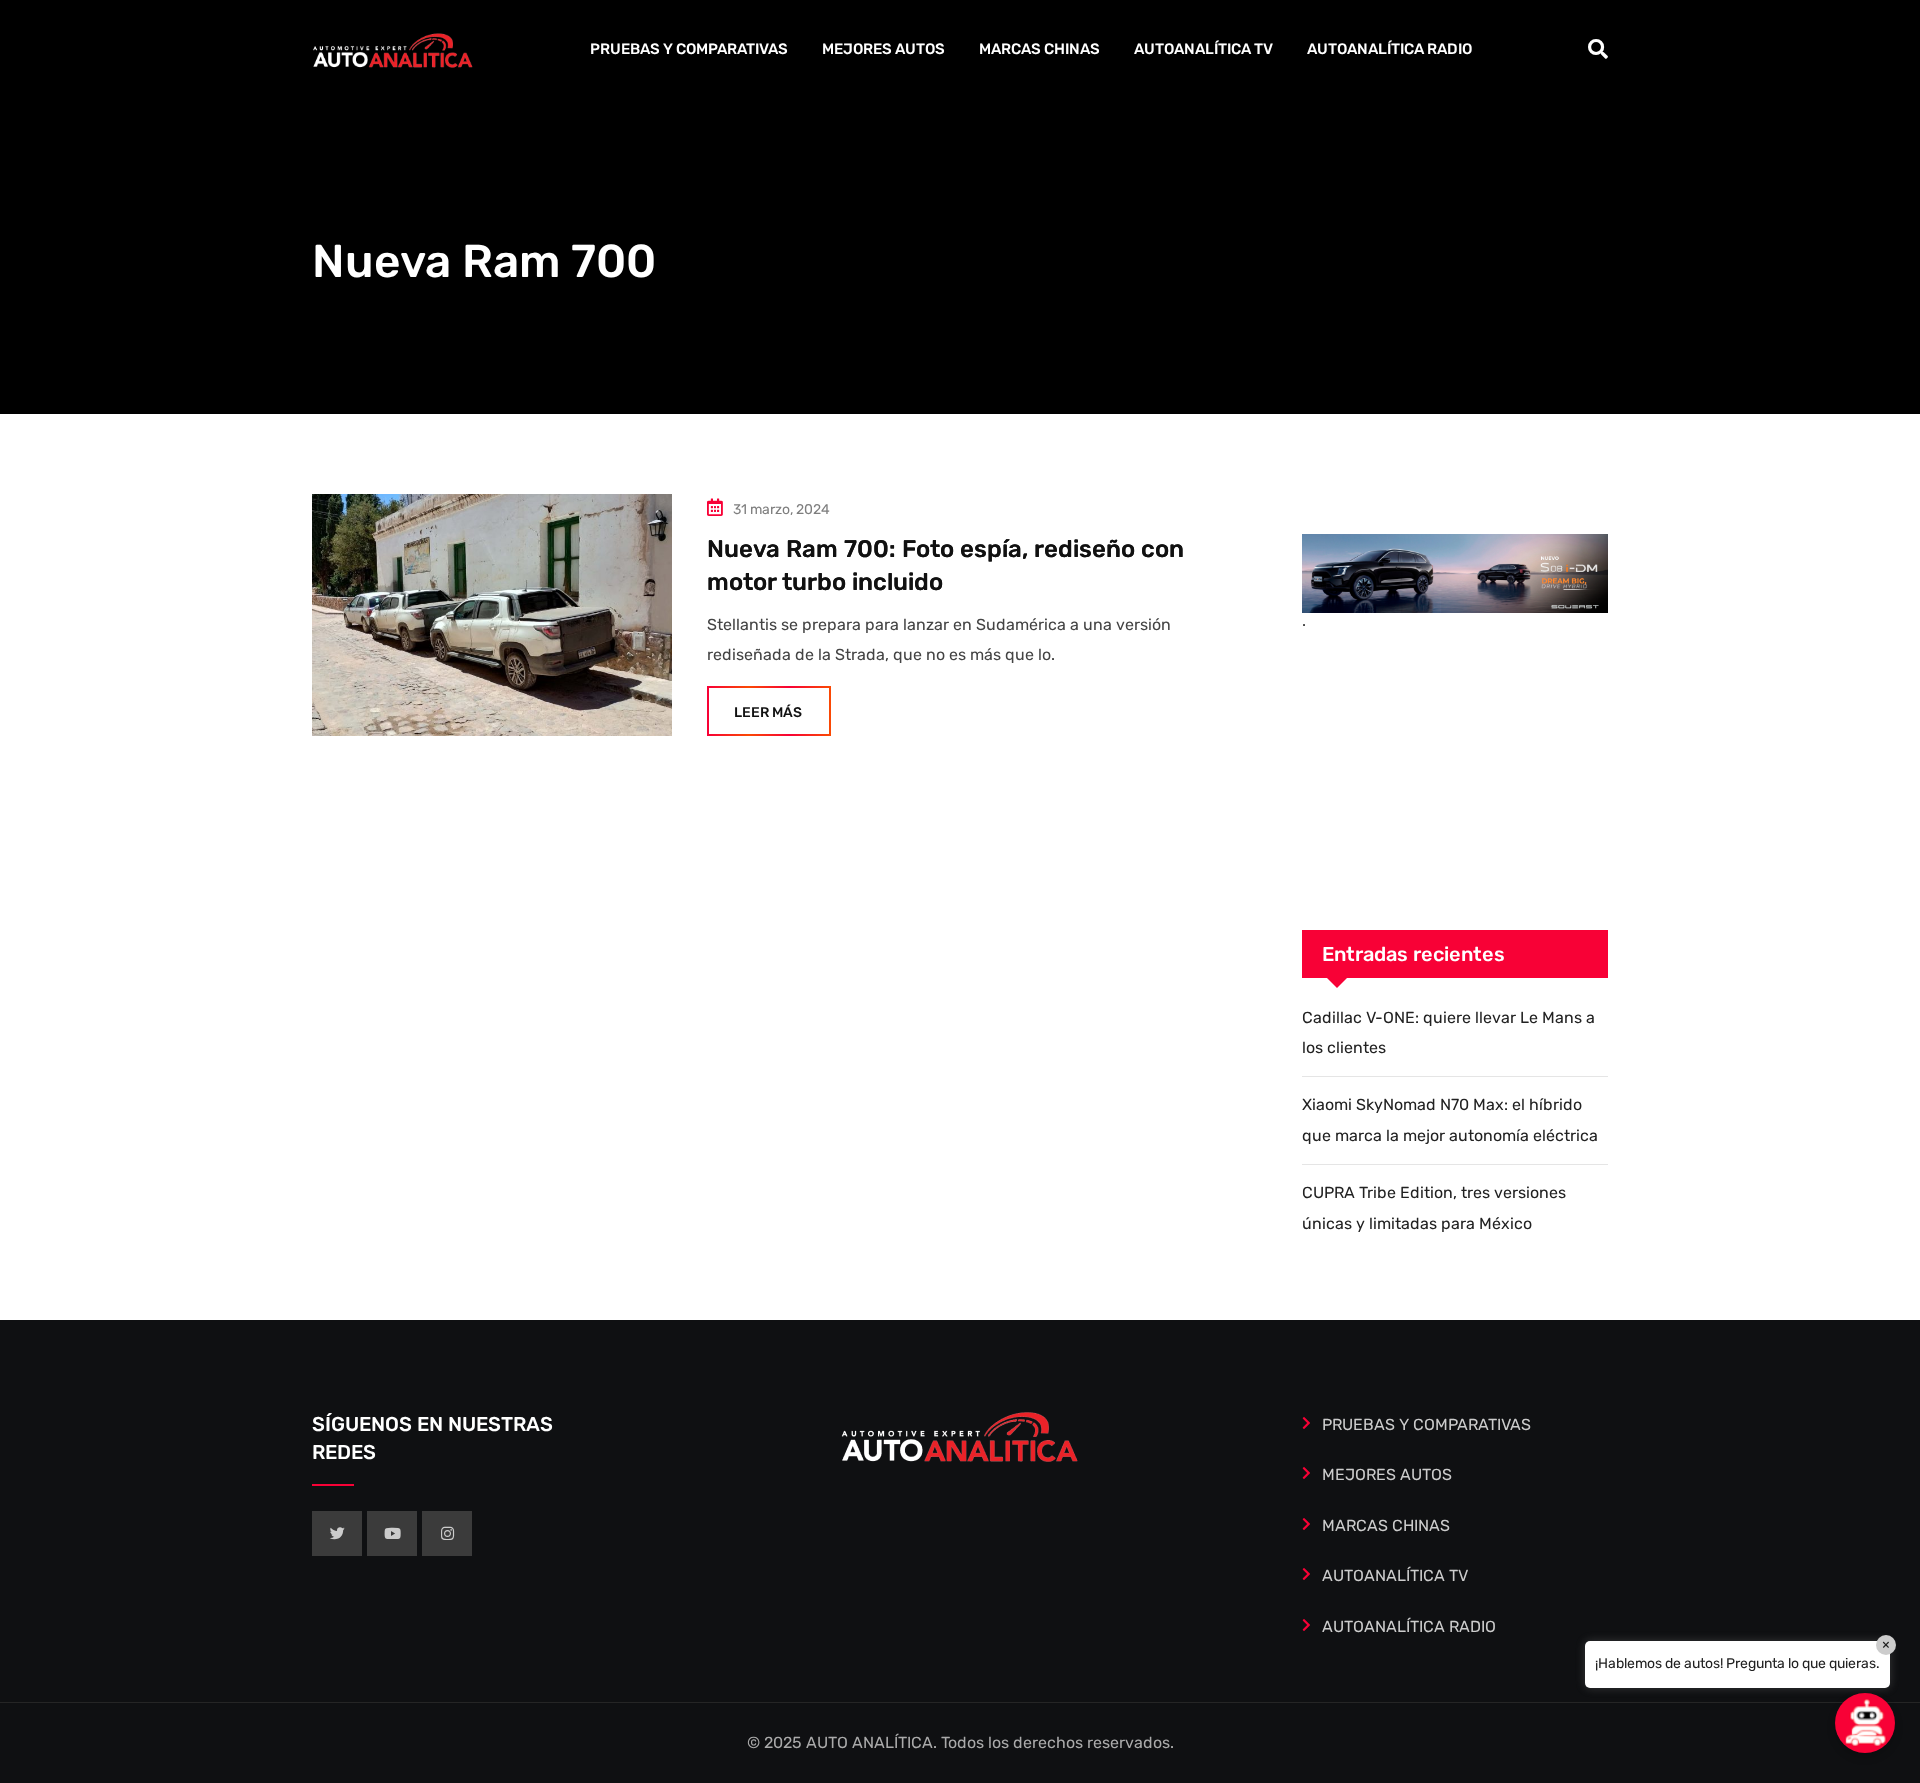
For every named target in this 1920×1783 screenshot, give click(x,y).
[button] (1865, 1723)
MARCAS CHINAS (1039, 49)
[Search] (1598, 49)
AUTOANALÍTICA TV (1203, 49)
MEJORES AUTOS (883, 49)
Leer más (768, 712)
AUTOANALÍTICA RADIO (1389, 49)
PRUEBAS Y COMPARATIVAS (689, 49)
